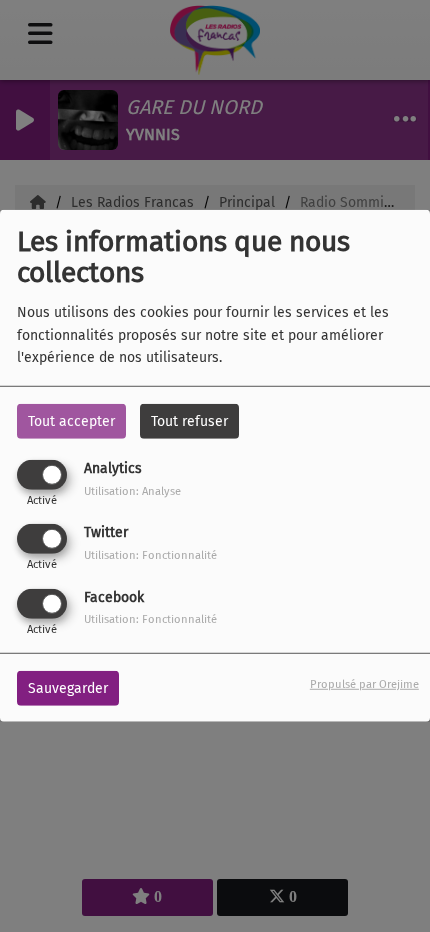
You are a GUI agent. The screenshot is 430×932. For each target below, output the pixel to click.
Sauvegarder (68, 687)
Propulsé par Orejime (364, 683)
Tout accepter (71, 421)
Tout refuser (189, 421)
